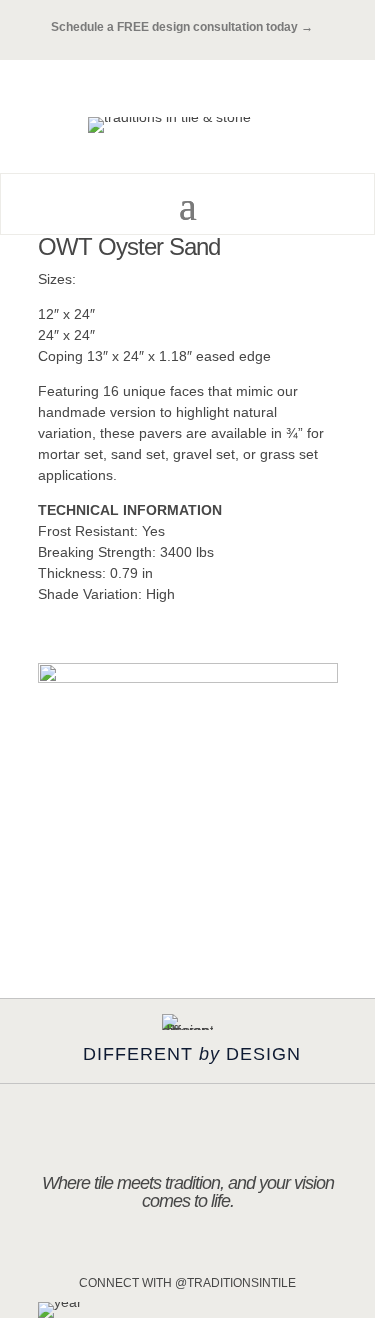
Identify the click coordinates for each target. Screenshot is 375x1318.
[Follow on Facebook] (167, 1251)
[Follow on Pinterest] (209, 1251)
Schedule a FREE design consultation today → (188, 27)
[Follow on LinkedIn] (251, 1251)
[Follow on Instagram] (125, 1251)
